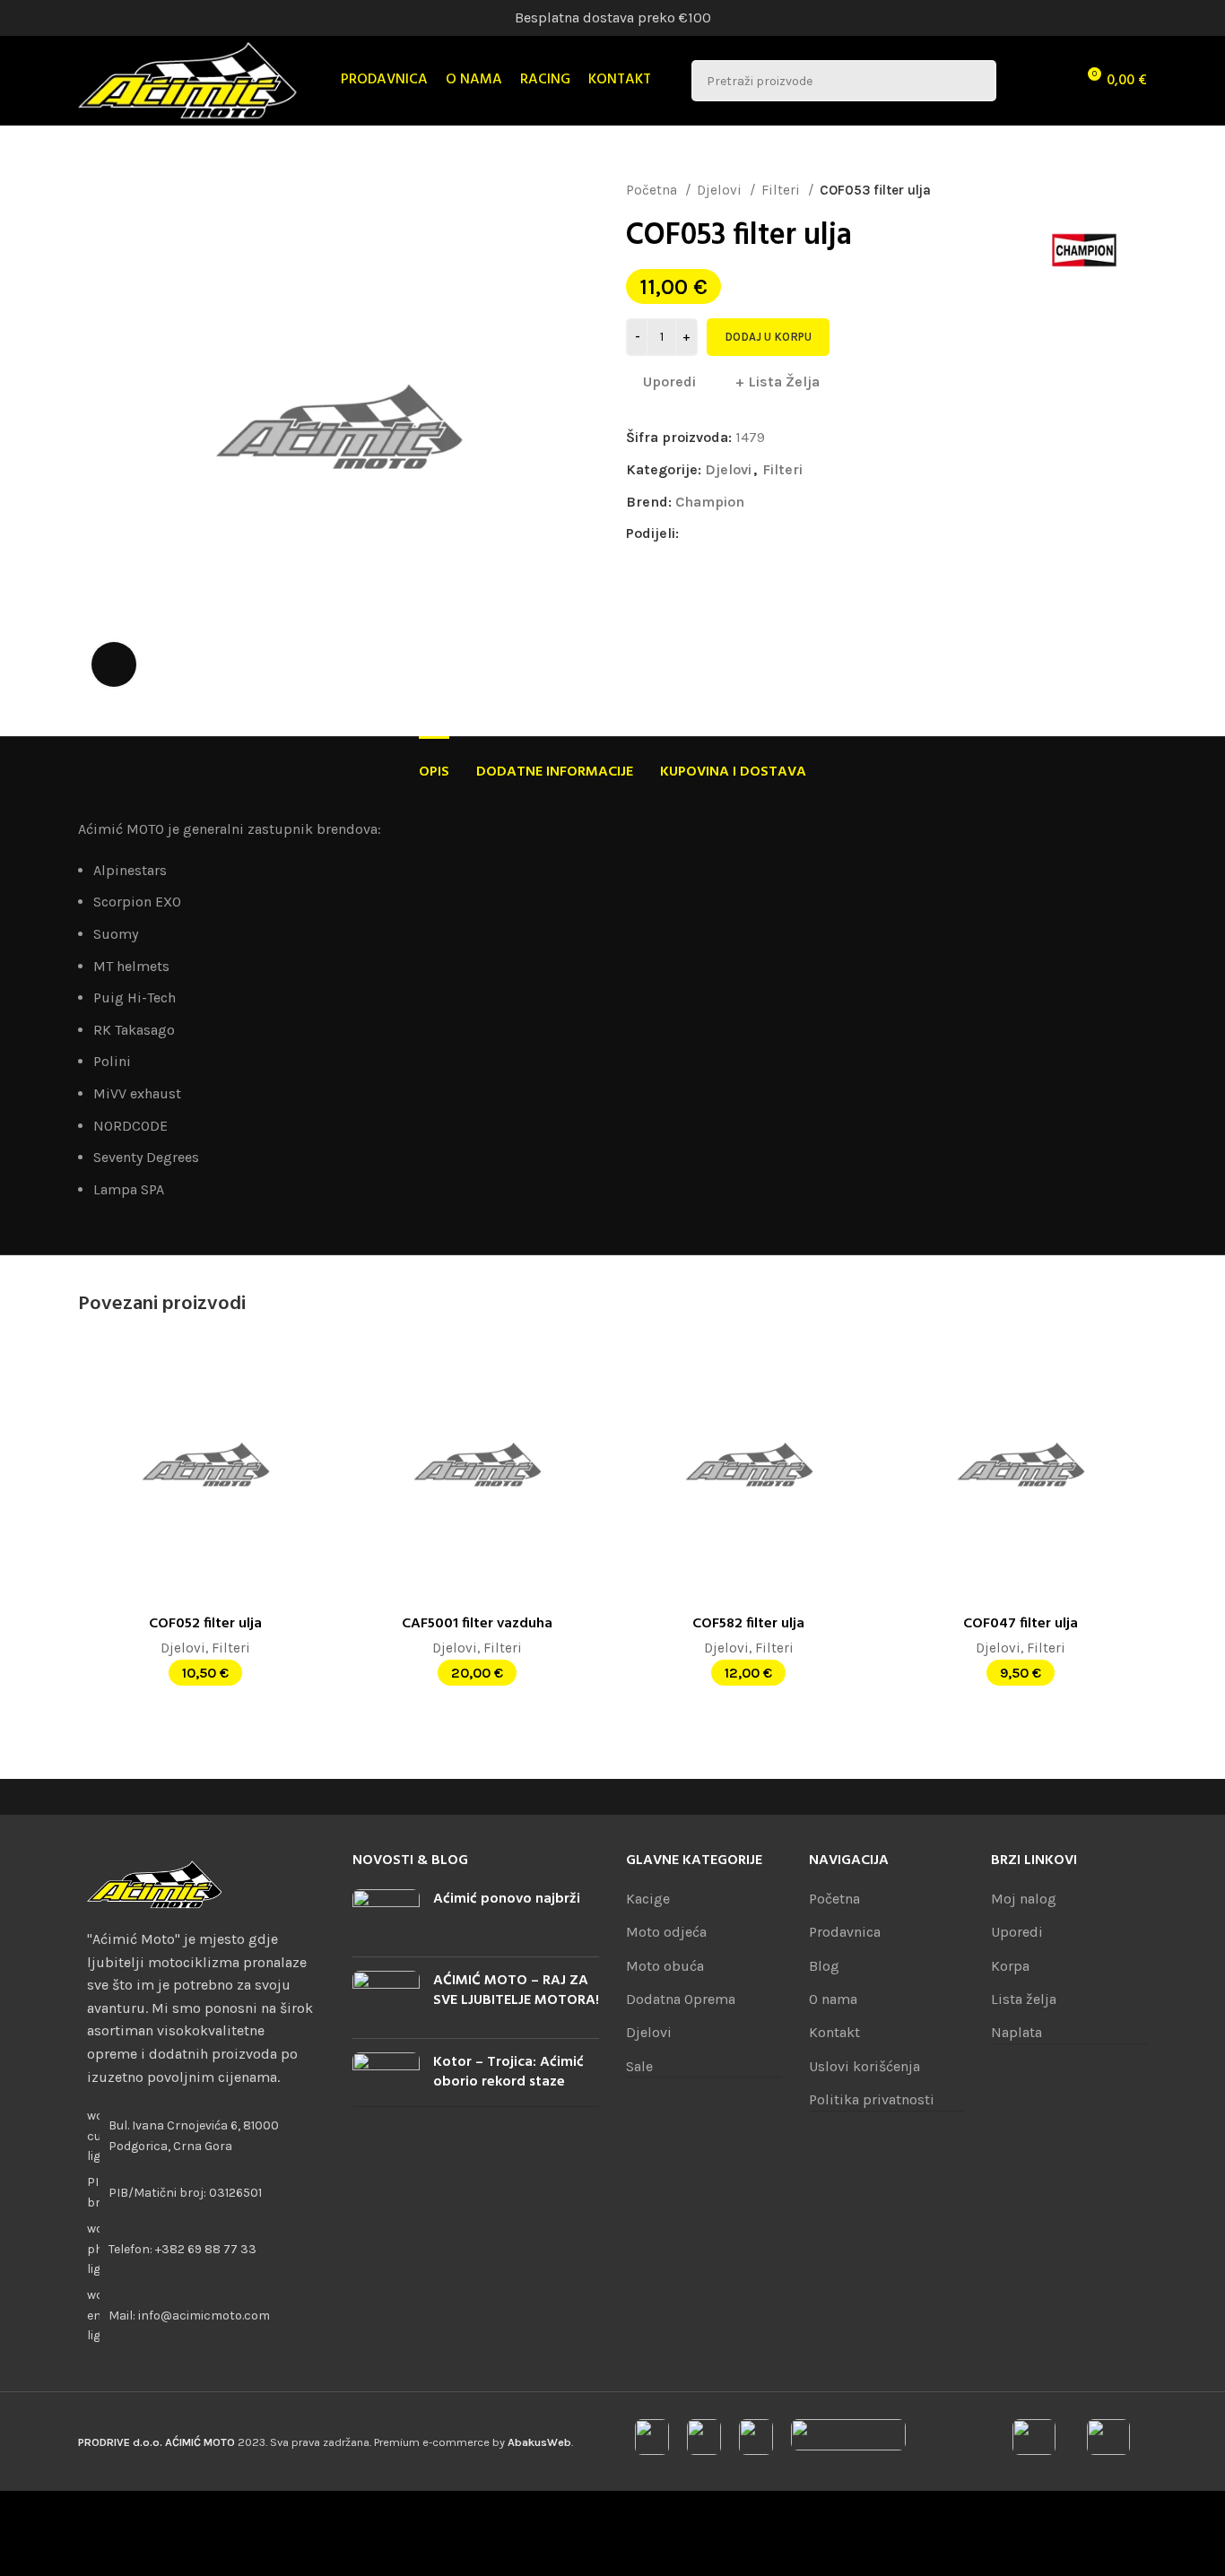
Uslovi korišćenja (864, 2066)
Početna (653, 190)
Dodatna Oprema (681, 1999)
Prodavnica (845, 1932)
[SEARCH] (976, 81)
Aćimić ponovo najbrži (507, 1899)
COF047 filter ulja (1021, 1624)
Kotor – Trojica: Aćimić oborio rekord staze (508, 2072)
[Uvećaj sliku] (114, 664)
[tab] (434, 763)
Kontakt (834, 2032)
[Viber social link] (817, 533)
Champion (710, 502)
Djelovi (721, 190)
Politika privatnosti (872, 2099)
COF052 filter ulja (205, 1624)
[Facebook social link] (694, 533)
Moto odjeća (666, 1932)
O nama (833, 1999)
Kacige (648, 1899)
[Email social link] (735, 533)
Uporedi (1017, 1932)
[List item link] (202, 2249)
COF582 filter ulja (748, 1624)
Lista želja (1024, 1999)
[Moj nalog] (1021, 81)
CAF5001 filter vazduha (477, 1624)
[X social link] (714, 533)
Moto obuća (665, 1966)
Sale (639, 2066)
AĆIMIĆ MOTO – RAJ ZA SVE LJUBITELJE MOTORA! (516, 1991)
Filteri (782, 190)
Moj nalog (1024, 1899)
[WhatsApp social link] (776, 533)
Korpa (1010, 1966)
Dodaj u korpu (768, 337)
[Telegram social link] (797, 533)
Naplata (1016, 2032)
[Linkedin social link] (756, 533)
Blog (824, 1966)
